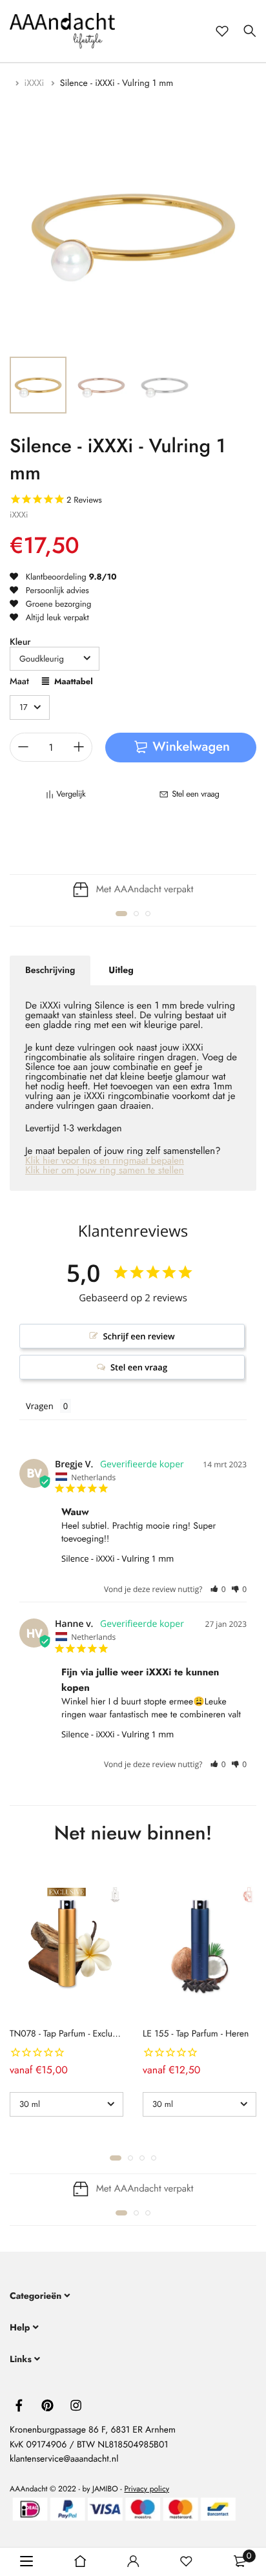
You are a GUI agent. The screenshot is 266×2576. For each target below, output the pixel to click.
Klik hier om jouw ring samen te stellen (105, 1170)
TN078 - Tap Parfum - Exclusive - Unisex (84, 2034)
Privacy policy (147, 2488)
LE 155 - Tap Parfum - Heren (196, 2034)
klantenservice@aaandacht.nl (64, 2459)
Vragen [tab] (40, 1406)
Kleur (20, 642)
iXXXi (36, 83)
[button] (121, 914)
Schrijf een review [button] (138, 1336)
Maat (19, 683)
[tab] (50, 970)
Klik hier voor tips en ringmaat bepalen (105, 1160)
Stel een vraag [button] (139, 1367)
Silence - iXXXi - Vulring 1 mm (118, 1558)
